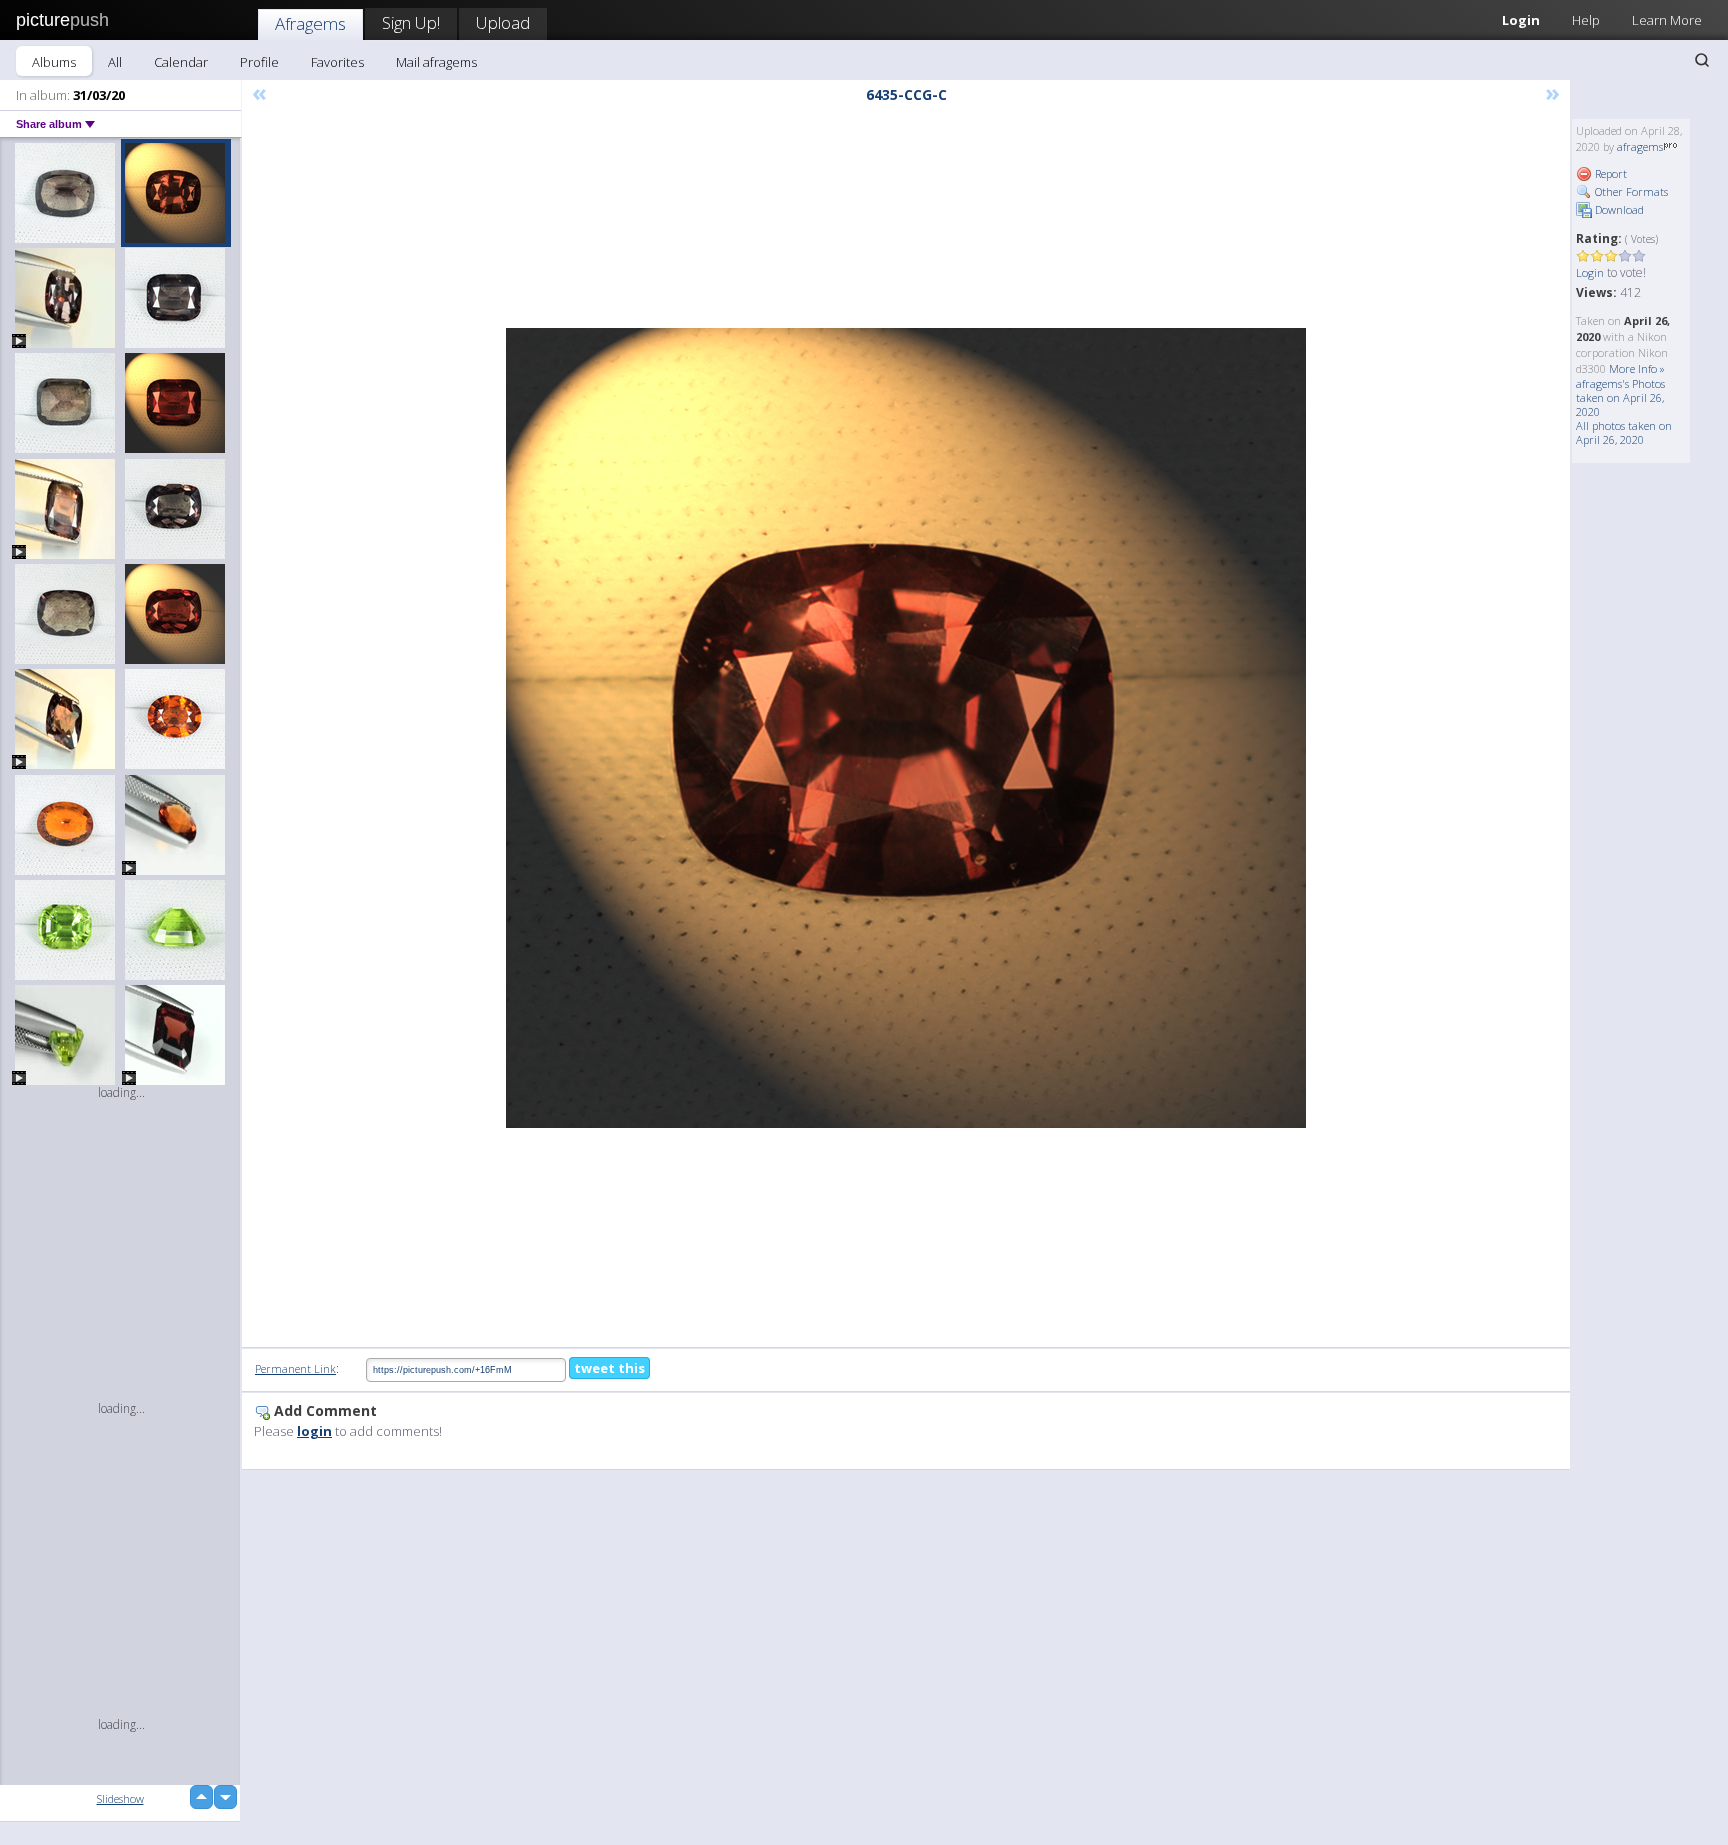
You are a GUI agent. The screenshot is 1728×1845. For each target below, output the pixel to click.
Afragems (310, 23)
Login (1521, 20)
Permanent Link (295, 1368)
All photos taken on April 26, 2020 (1624, 432)
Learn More (1667, 20)
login (314, 1431)
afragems (1640, 146)
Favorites (337, 62)
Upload (503, 22)
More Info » (1637, 368)
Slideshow (120, 1798)
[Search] (1702, 60)
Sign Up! (411, 22)
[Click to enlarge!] (906, 728)
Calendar (181, 62)
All (115, 62)
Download (1618, 209)
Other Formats (1630, 191)
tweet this (609, 1368)
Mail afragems (436, 62)
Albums (54, 62)
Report (1609, 173)
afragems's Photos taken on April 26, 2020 (1620, 397)
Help (1586, 20)
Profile (259, 62)
